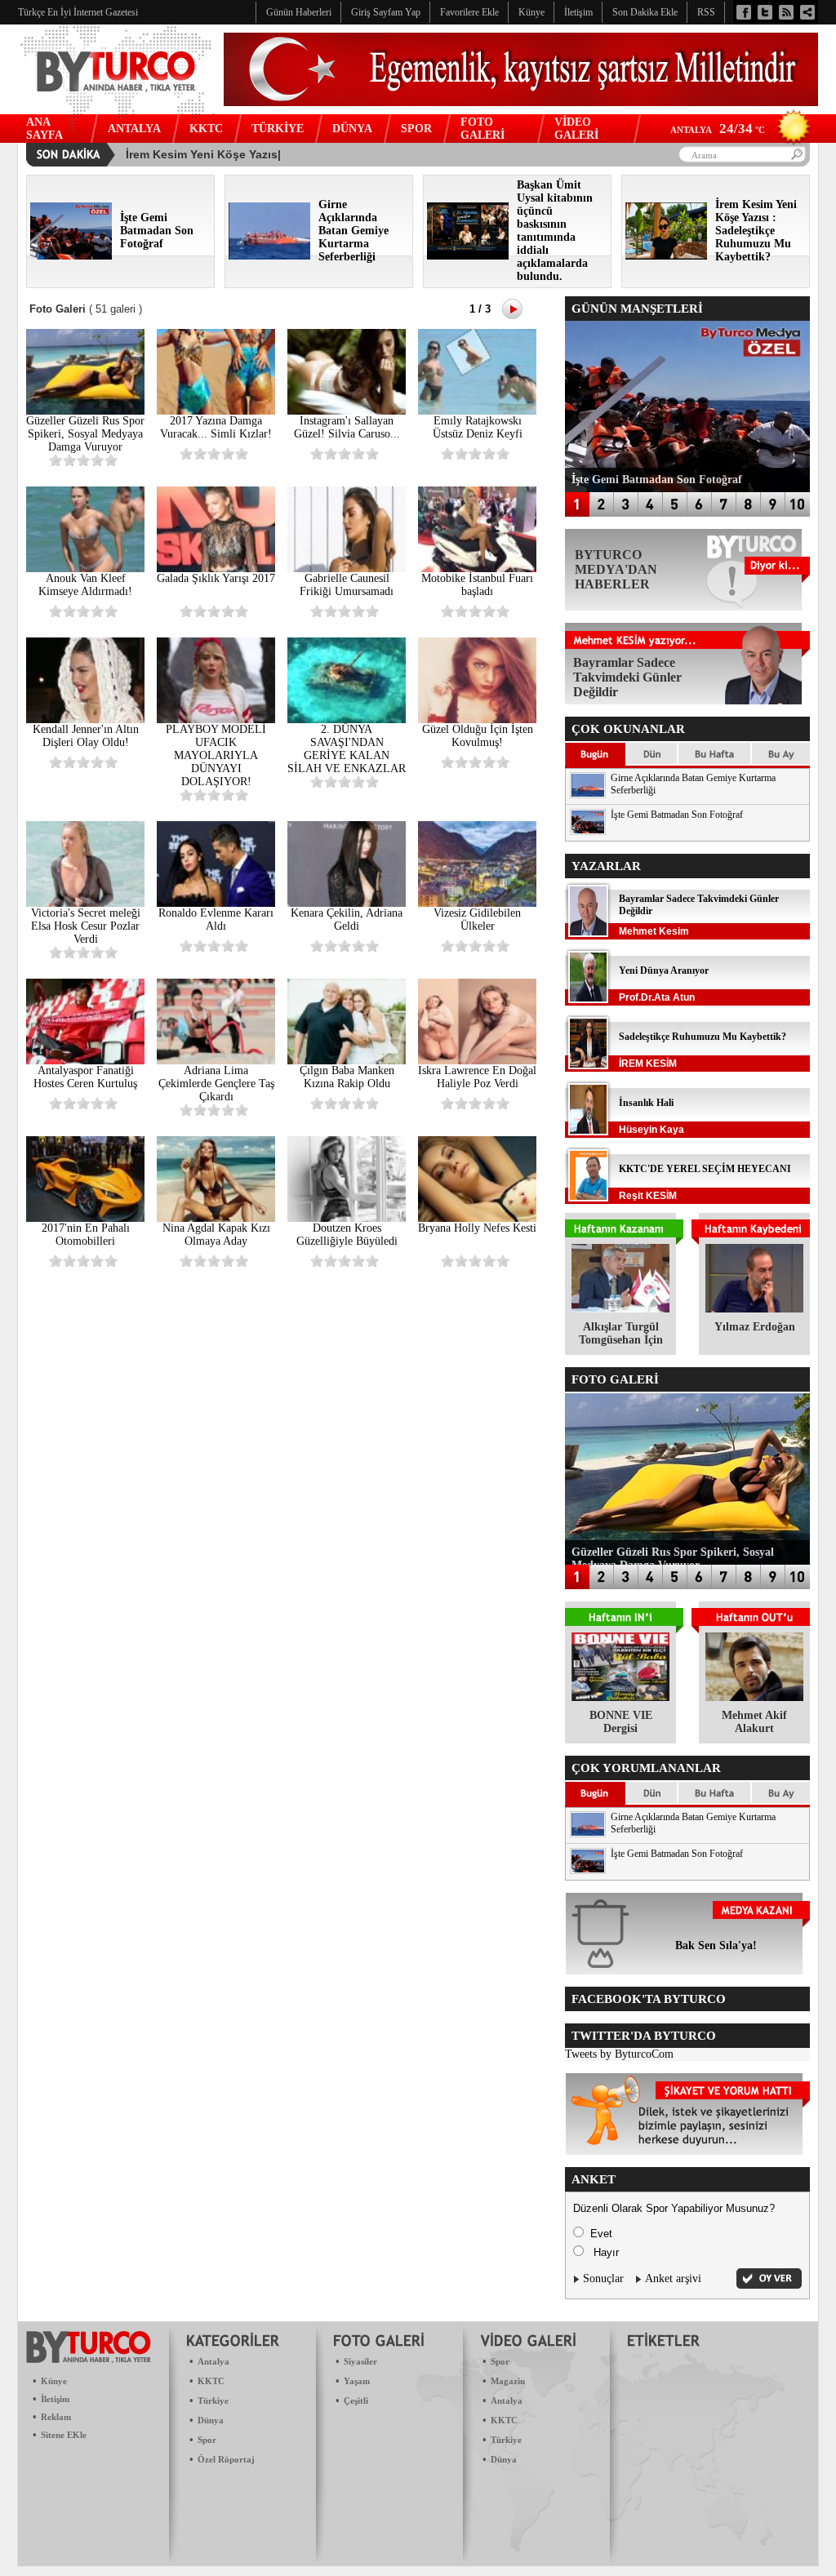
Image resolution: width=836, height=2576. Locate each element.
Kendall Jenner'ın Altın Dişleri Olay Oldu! (86, 736)
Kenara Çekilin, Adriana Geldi (347, 919)
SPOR (416, 129)
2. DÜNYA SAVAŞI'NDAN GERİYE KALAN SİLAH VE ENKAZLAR (347, 749)
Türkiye (213, 2401)
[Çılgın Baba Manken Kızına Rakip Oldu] (347, 1061)
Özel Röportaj (226, 2459)
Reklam (56, 2417)
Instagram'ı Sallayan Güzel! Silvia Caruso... (347, 427)
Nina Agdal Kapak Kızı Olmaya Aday (216, 1235)
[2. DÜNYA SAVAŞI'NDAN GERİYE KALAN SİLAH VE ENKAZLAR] (347, 720)
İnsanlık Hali (646, 1103)
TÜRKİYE (278, 129)
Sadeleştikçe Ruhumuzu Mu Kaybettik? (703, 1037)
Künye (54, 2381)
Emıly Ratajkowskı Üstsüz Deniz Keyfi (478, 427)
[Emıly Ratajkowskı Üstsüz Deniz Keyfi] (477, 411)
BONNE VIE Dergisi (621, 1722)
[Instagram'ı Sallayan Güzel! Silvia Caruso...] (347, 411)
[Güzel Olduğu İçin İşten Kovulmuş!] (477, 720)
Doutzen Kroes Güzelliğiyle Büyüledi (347, 1235)
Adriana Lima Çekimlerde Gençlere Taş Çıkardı (216, 1084)
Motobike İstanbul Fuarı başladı (477, 585)
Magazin (508, 2381)
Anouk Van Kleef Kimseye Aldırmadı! (85, 585)
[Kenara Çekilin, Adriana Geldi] (347, 903)
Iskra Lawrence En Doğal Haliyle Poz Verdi (477, 1077)
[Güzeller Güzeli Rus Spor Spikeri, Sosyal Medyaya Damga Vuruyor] (85, 411)
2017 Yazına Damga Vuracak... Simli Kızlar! (216, 427)
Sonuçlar (603, 2278)
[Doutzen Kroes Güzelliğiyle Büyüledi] (347, 1218)
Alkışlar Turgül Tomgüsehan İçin (621, 1333)
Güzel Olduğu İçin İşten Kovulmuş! (478, 736)
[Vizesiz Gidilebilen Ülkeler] (477, 903)
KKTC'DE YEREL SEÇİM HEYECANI (705, 1169)
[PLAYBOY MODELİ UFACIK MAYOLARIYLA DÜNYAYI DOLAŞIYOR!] (216, 720)
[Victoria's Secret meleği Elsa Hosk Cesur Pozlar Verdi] (85, 903)
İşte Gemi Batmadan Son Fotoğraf (677, 815)
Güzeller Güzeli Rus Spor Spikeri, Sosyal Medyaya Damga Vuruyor (85, 434)
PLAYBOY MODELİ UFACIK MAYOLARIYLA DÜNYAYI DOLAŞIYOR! (216, 755)
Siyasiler (360, 2361)
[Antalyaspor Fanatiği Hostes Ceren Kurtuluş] (85, 1061)
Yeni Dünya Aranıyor (664, 970)
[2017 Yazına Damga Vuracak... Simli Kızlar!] (216, 411)
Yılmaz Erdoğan (755, 1327)
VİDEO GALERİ (576, 129)
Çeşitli (356, 2401)
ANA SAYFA (44, 129)
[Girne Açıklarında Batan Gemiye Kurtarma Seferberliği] (269, 256)
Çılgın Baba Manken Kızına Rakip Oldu (347, 1077)
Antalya (213, 2361)
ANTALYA (134, 129)
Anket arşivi (673, 2278)
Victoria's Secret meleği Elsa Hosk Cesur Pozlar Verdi (86, 926)
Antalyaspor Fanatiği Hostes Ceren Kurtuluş (85, 1077)
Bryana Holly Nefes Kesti (477, 1228)
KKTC (206, 129)
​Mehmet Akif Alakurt (754, 1722)
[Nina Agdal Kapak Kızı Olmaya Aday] (216, 1218)
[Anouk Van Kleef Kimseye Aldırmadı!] (85, 568)
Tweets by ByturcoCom (619, 2054)
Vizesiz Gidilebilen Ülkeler (477, 919)
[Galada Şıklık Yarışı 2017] (216, 568)
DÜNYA (352, 129)
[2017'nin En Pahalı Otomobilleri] (85, 1218)
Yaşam (357, 2381)
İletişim (55, 2399)
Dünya (211, 2420)
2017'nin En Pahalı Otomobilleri (86, 1235)
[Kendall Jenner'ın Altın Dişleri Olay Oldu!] (85, 720)
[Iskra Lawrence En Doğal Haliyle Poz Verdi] (477, 1061)
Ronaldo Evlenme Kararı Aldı (216, 919)
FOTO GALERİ (482, 129)
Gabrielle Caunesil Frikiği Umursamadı (347, 585)
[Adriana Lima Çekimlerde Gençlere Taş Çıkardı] (216, 1061)
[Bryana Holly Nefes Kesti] (477, 1218)
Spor (207, 2440)
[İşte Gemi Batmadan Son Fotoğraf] (71, 256)
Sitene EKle (64, 2435)
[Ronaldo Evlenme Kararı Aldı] (216, 903)
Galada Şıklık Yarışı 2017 (216, 578)
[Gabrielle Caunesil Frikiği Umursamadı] (347, 568)
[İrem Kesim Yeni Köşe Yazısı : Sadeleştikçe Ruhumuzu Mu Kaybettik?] (666, 256)
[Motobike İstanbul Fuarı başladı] (477, 568)
